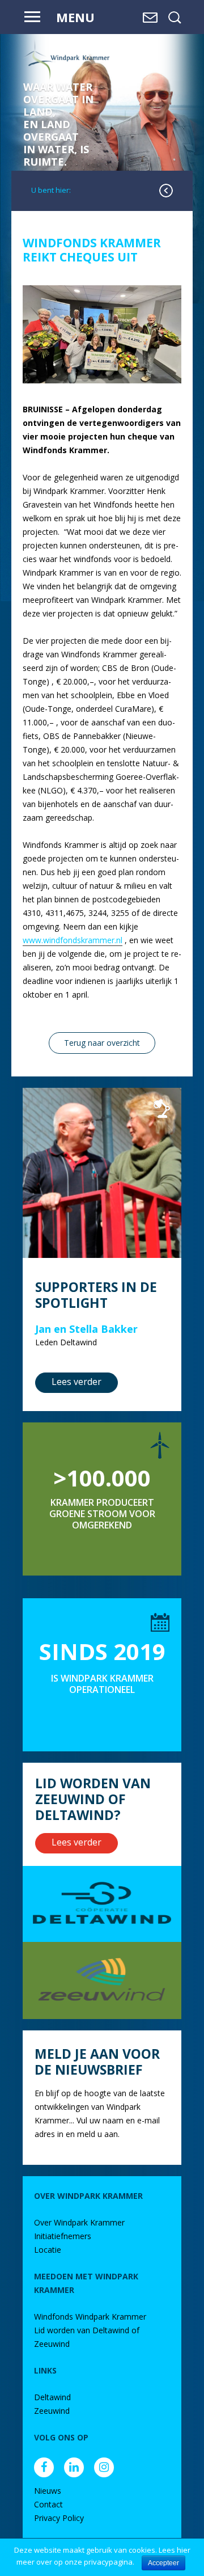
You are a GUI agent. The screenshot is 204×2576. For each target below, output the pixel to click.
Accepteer (163, 2563)
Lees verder (76, 1382)
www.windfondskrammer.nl (73, 940)
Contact (48, 2504)
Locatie (48, 2250)
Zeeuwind (52, 2411)
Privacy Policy (59, 2518)
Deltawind (52, 2397)
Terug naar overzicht (102, 1043)
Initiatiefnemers (63, 2236)
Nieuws (48, 2491)
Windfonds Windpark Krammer (90, 2317)
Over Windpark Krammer (79, 2222)
